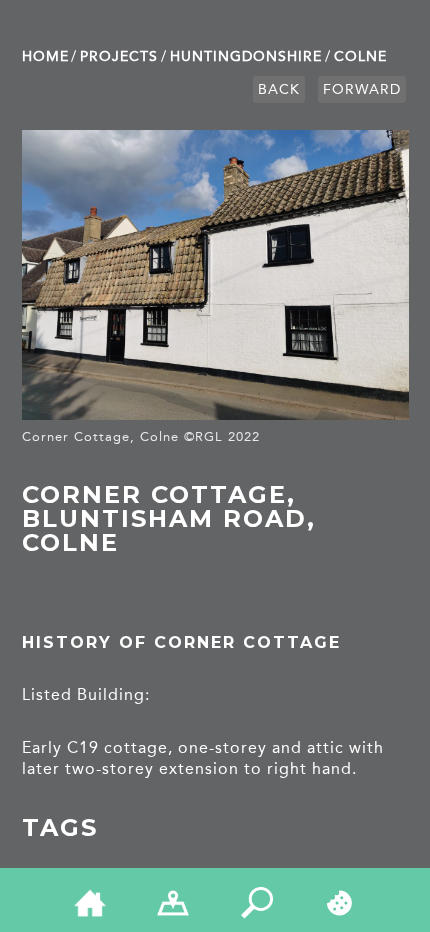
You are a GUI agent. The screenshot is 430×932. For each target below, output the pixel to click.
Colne (360, 56)
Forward (362, 89)
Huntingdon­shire (246, 56)
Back (279, 89)
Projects (119, 56)
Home (45, 56)
